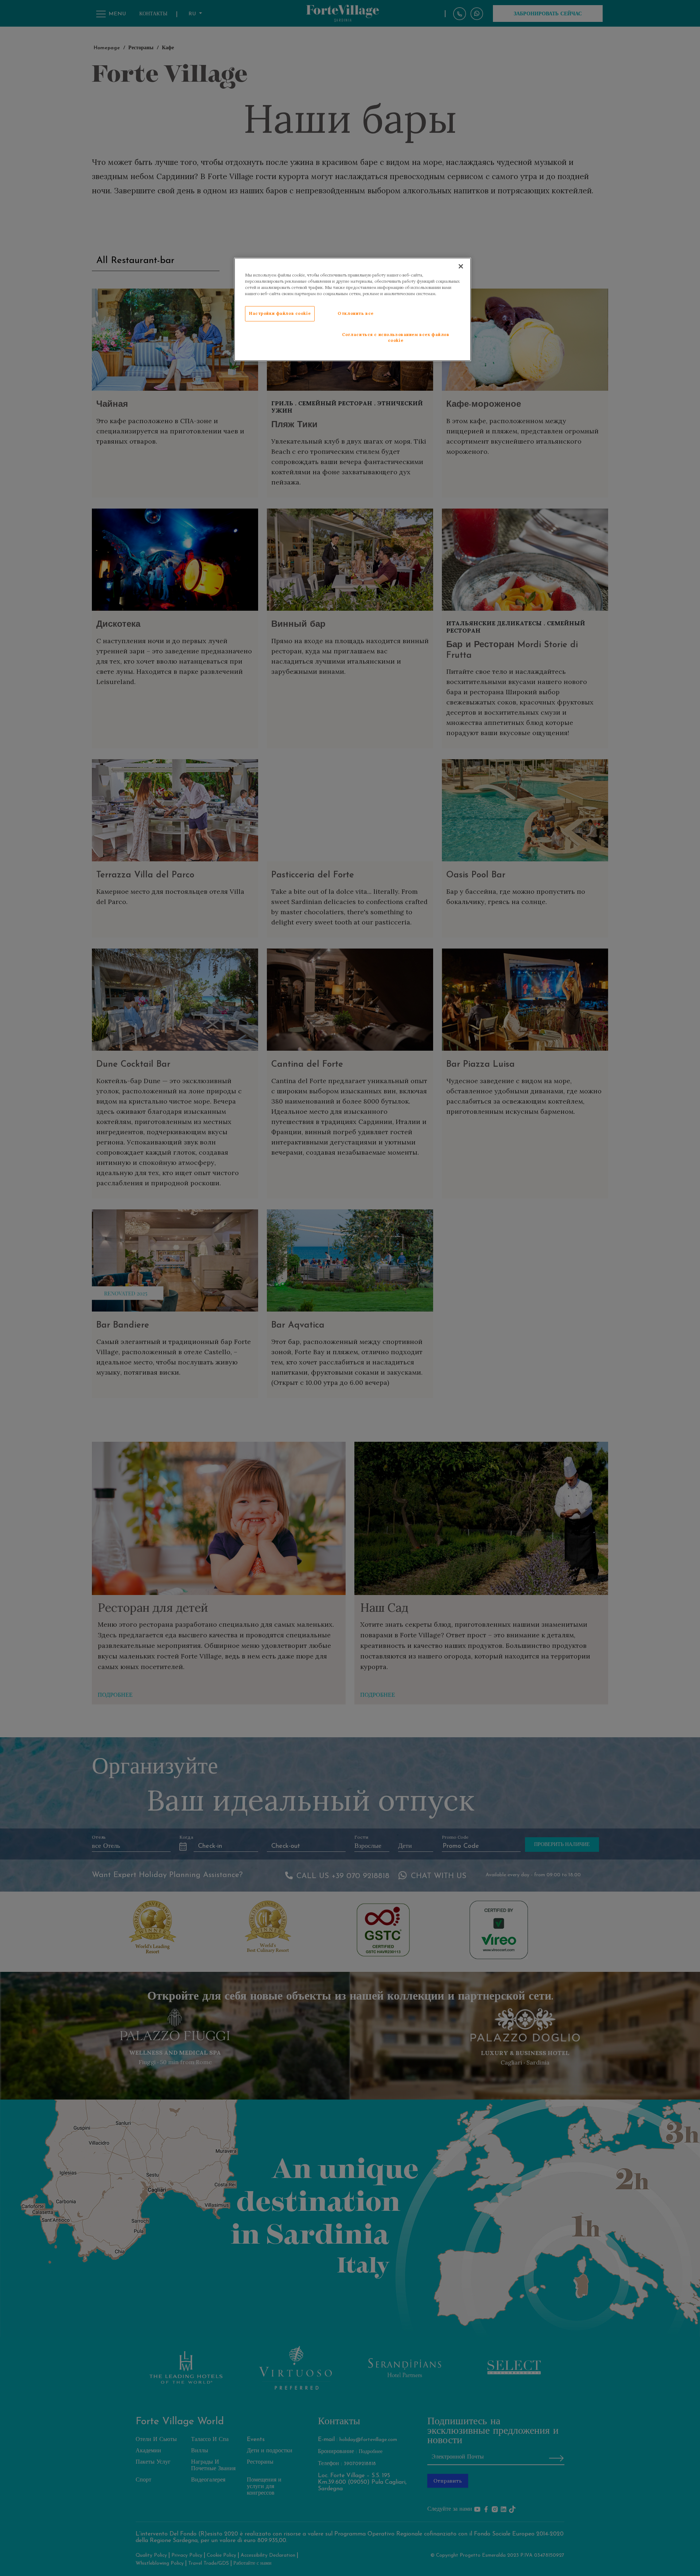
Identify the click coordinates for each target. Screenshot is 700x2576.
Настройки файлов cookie (280, 313)
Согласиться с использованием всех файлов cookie (396, 337)
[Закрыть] (461, 266)
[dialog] (353, 309)
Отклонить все (355, 313)
